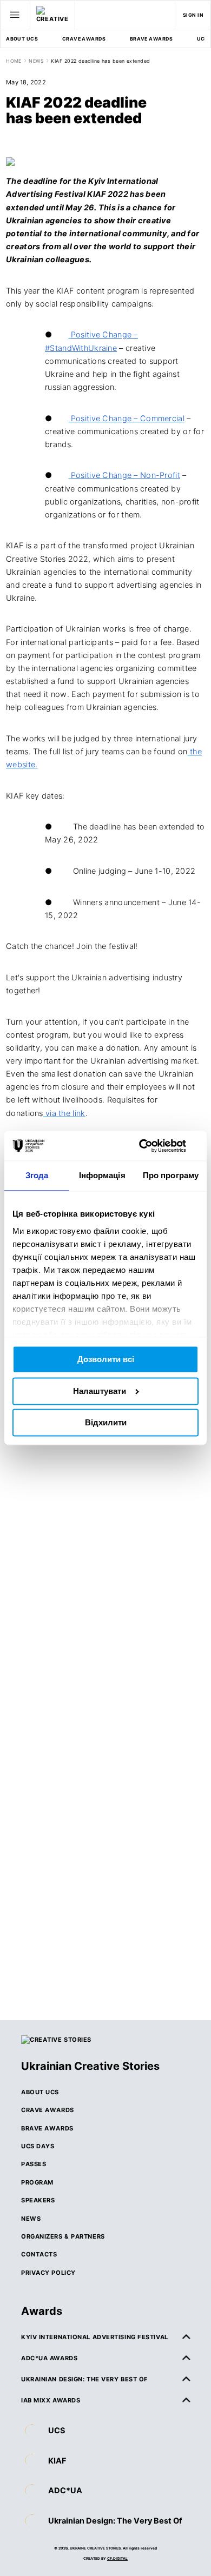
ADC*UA (65, 2490)
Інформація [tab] (102, 1176)
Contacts (39, 2254)
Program (37, 2182)
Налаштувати (100, 1391)
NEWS (36, 61)
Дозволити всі (106, 1360)
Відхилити (106, 1423)
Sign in (193, 15)
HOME (14, 61)
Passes (34, 2164)
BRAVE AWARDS (151, 39)
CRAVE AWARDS (84, 39)
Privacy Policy (48, 2273)
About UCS (22, 39)
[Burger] (15, 15)
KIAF (57, 2461)
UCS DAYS (38, 2146)
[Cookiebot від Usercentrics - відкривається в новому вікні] (152, 1146)
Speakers (38, 2200)
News (31, 2219)
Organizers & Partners (63, 2236)
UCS (57, 2430)
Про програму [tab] (171, 1176)
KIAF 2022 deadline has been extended (100, 61)
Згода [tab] (37, 1176)
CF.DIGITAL (117, 2559)
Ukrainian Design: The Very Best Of (115, 2521)
